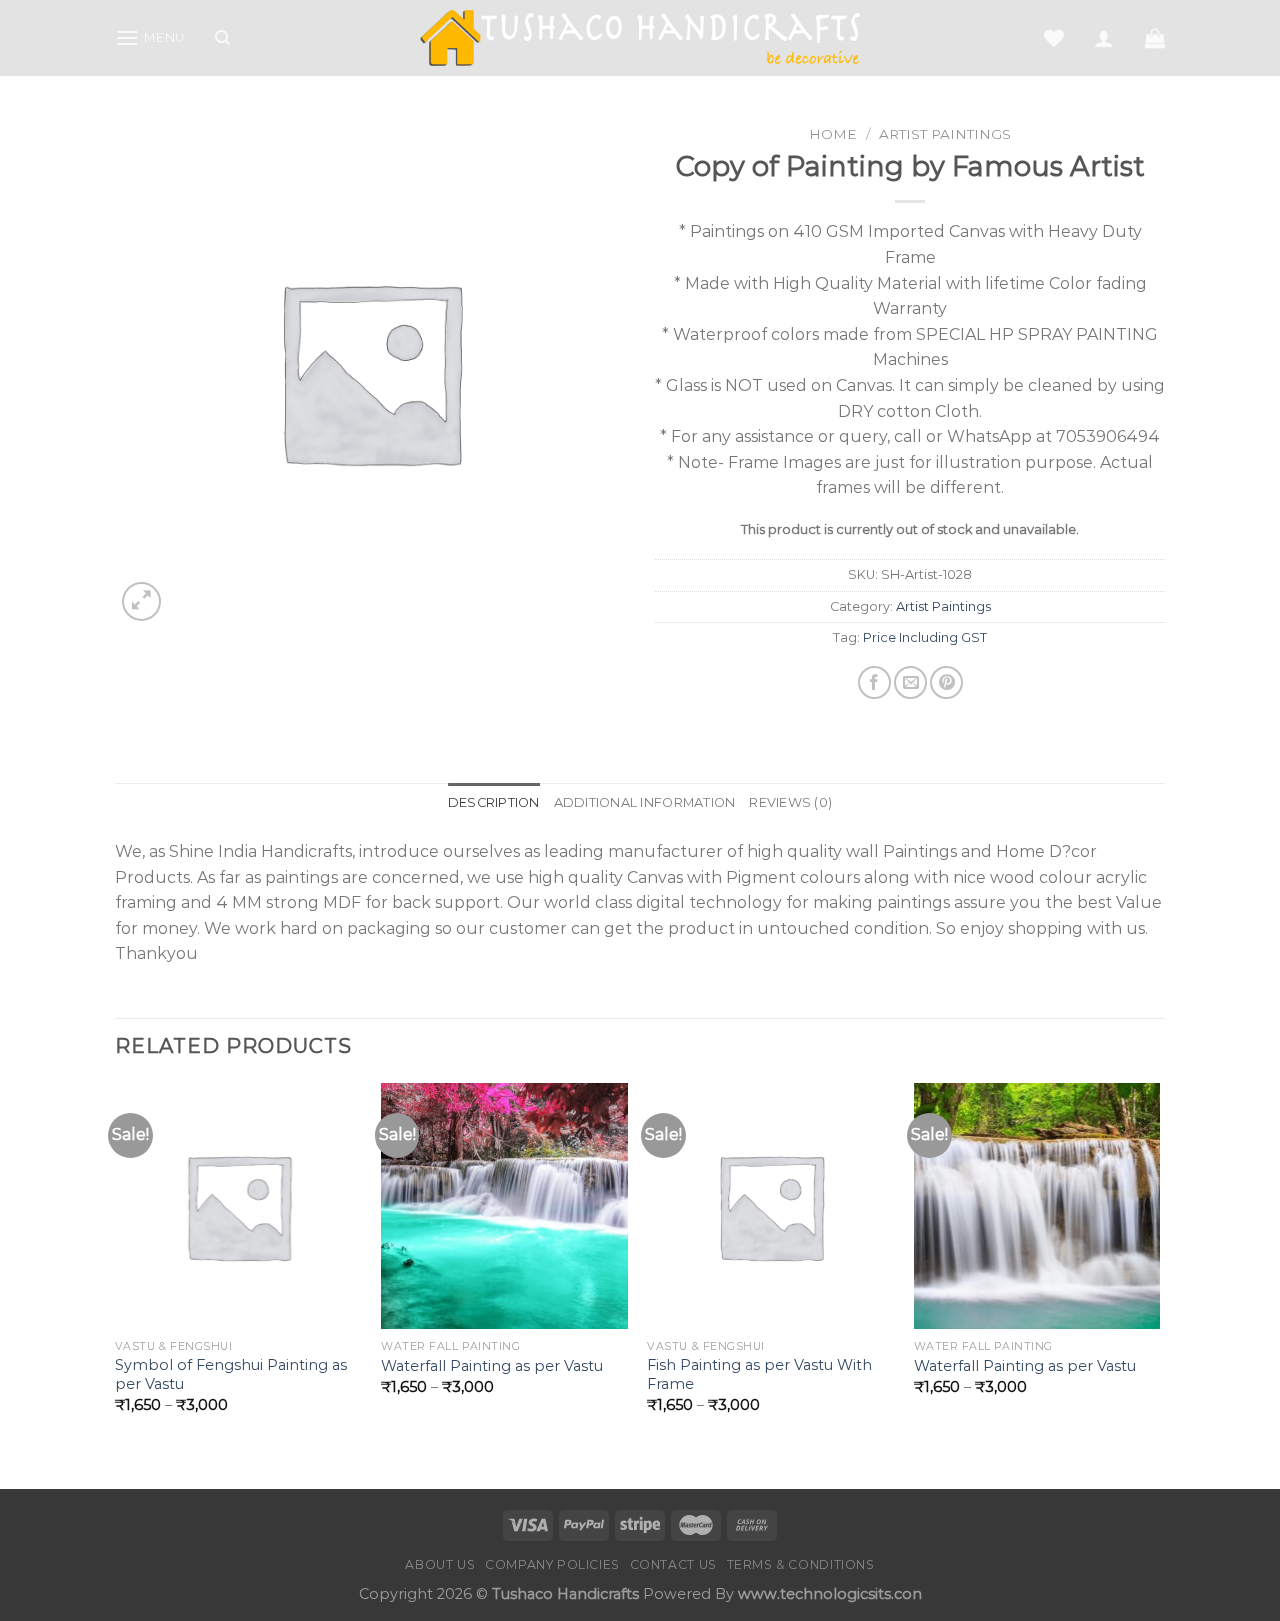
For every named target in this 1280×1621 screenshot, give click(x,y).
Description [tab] (494, 802)
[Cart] (1155, 38)
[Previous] (116, 1284)
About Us (440, 1564)
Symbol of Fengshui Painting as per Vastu (231, 1374)
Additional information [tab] (645, 802)
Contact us (673, 1564)
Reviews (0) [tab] (790, 802)
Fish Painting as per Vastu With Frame (759, 1374)
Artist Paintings (945, 134)
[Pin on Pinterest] (946, 682)
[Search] (222, 38)
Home (833, 134)
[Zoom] (141, 601)
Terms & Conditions (801, 1564)
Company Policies (552, 1564)
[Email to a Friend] (910, 682)
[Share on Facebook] (874, 682)
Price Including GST (925, 637)
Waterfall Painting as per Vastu (492, 1366)
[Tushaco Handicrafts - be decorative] (640, 38)
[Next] (1159, 1284)
